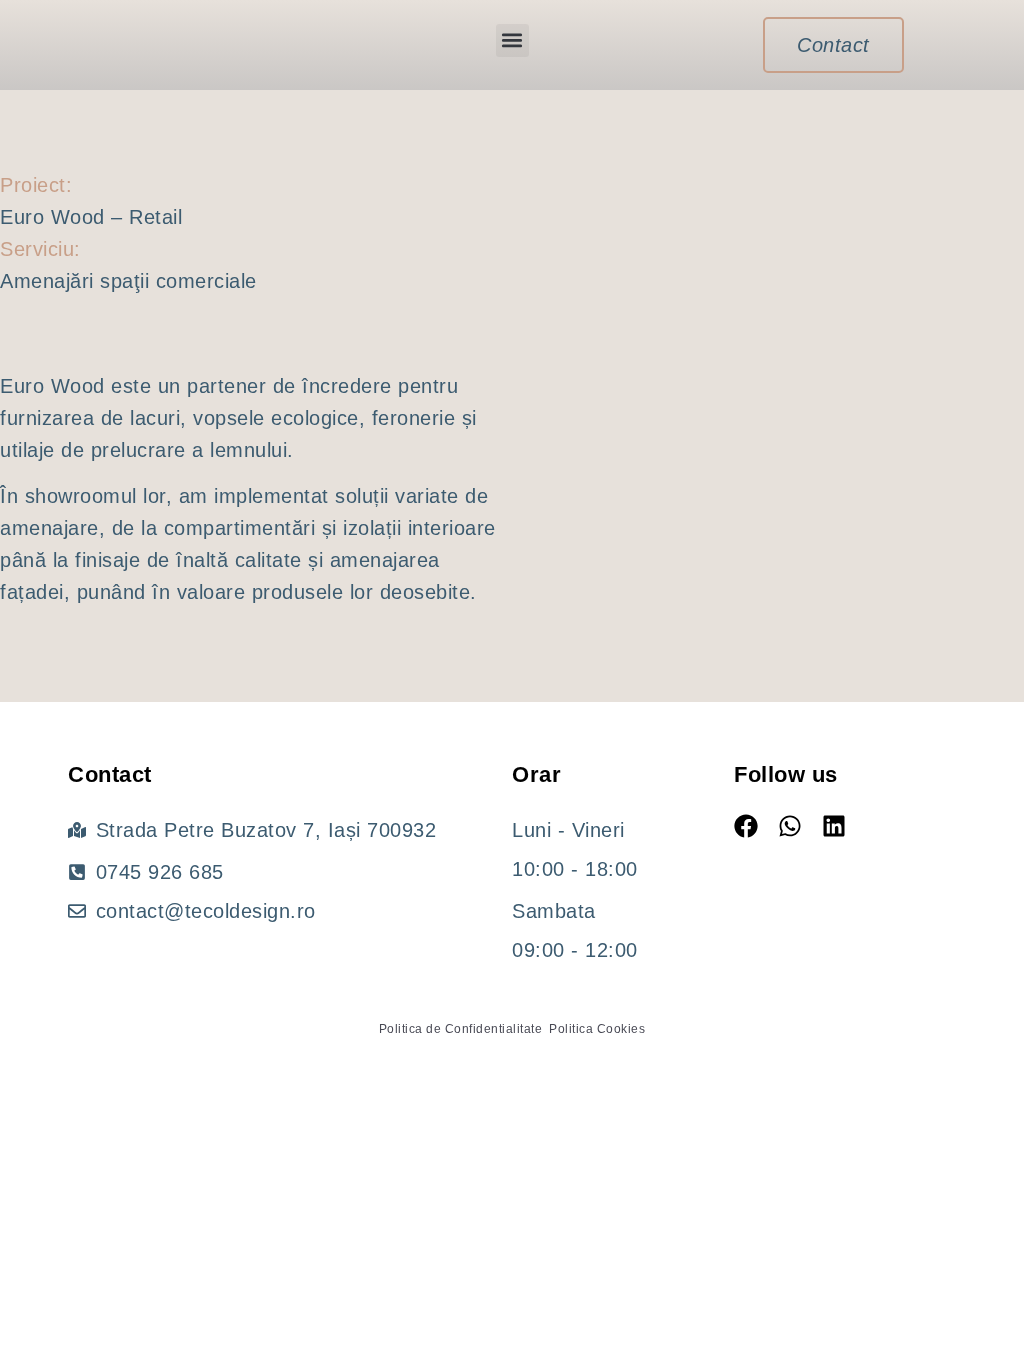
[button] (512, 40)
